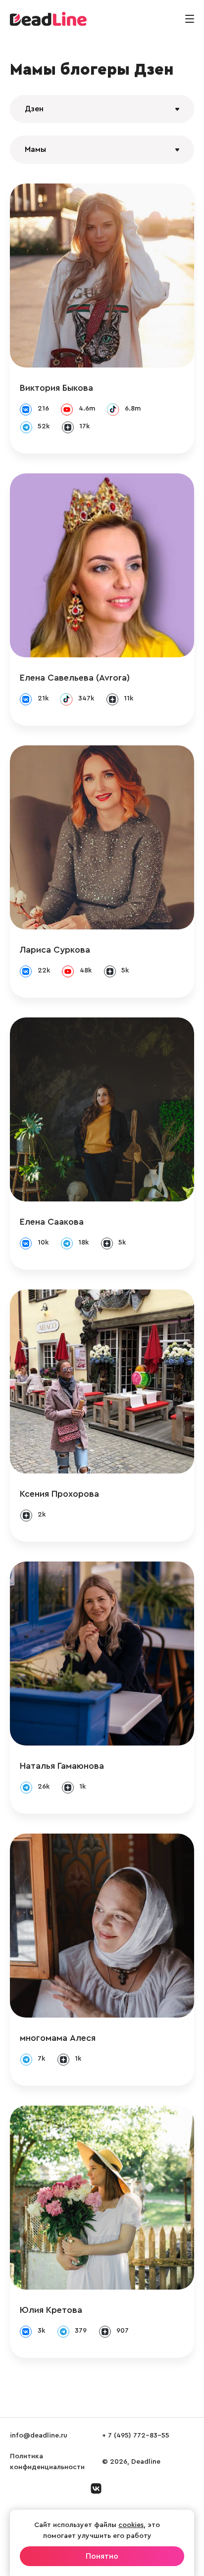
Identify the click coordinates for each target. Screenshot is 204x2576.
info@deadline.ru (39, 2436)
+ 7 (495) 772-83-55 (136, 2436)
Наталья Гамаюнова (62, 1766)
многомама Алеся (58, 2038)
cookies (131, 2525)
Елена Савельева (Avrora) (75, 678)
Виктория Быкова (56, 388)
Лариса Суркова (55, 950)
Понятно (102, 2556)
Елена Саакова (52, 1222)
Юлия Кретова (51, 2310)
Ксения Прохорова (59, 1494)
